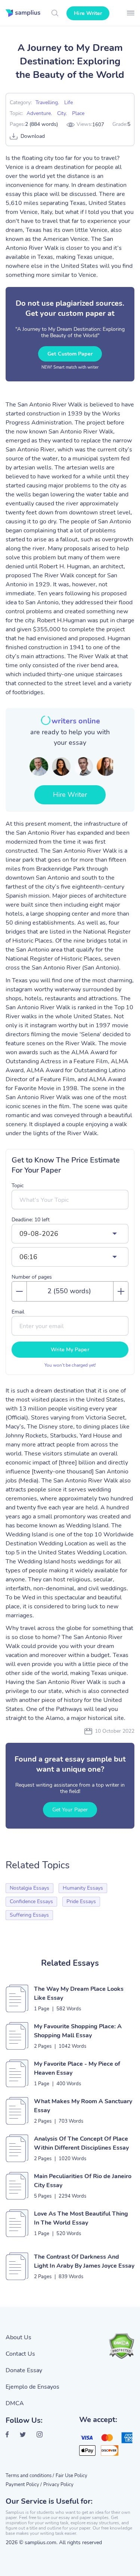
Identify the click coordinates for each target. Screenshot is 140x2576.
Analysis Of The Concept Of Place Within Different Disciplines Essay (81, 2143)
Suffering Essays (29, 1915)
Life (69, 102)
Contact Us (20, 2354)
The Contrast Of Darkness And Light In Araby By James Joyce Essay (84, 2261)
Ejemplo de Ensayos (32, 2387)
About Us (18, 2337)
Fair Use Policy (71, 2476)
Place (78, 113)
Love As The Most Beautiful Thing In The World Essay (81, 2218)
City (61, 113)
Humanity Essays (83, 1888)
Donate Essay (24, 2370)
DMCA (15, 2403)
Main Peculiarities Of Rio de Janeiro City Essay (83, 2181)
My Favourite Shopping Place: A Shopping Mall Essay (78, 2031)
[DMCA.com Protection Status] (121, 2346)
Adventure (39, 113)
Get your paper (70, 1810)
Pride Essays (81, 1901)
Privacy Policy (58, 2485)
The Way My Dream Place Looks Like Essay (79, 1993)
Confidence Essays (31, 1901)
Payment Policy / (24, 2485)
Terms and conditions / (30, 2476)
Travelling (47, 102)
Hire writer (88, 13)
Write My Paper (70, 1350)
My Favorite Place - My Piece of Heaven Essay (77, 2068)
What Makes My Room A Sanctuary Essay (83, 2106)
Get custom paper (70, 354)
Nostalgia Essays (29, 1888)
